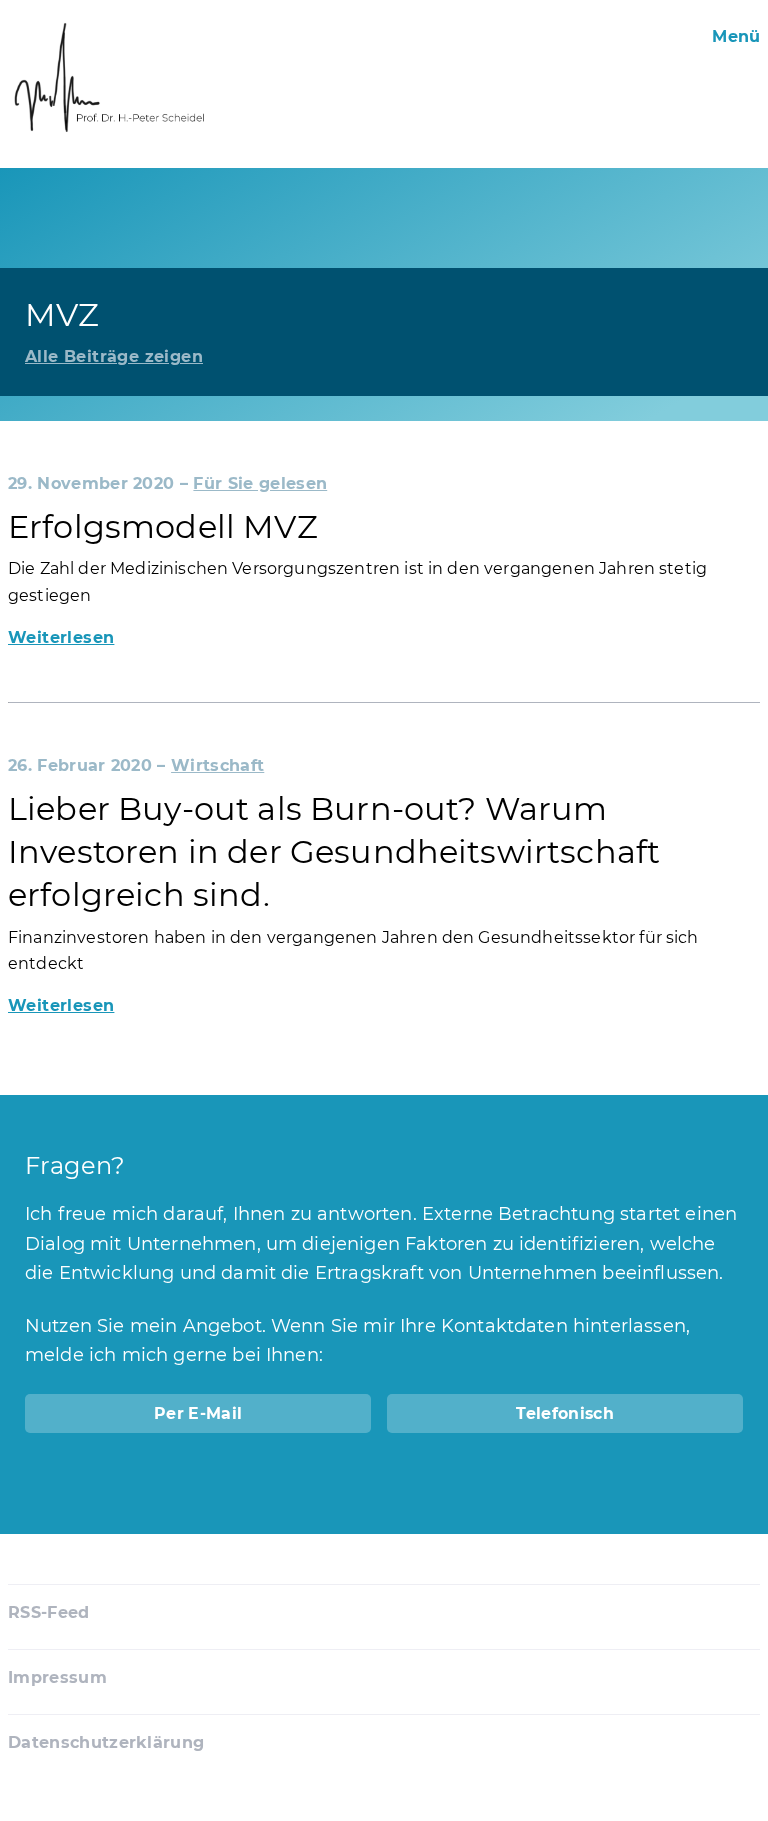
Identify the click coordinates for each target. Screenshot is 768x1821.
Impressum (57, 1677)
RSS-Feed (49, 1612)
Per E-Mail (198, 1413)
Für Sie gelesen (260, 483)
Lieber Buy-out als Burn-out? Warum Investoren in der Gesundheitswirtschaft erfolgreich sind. (334, 851)
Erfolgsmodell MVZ (163, 526)
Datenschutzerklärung (106, 1742)
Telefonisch (564, 1413)
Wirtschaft (217, 765)
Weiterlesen (61, 637)
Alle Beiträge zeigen (114, 356)
